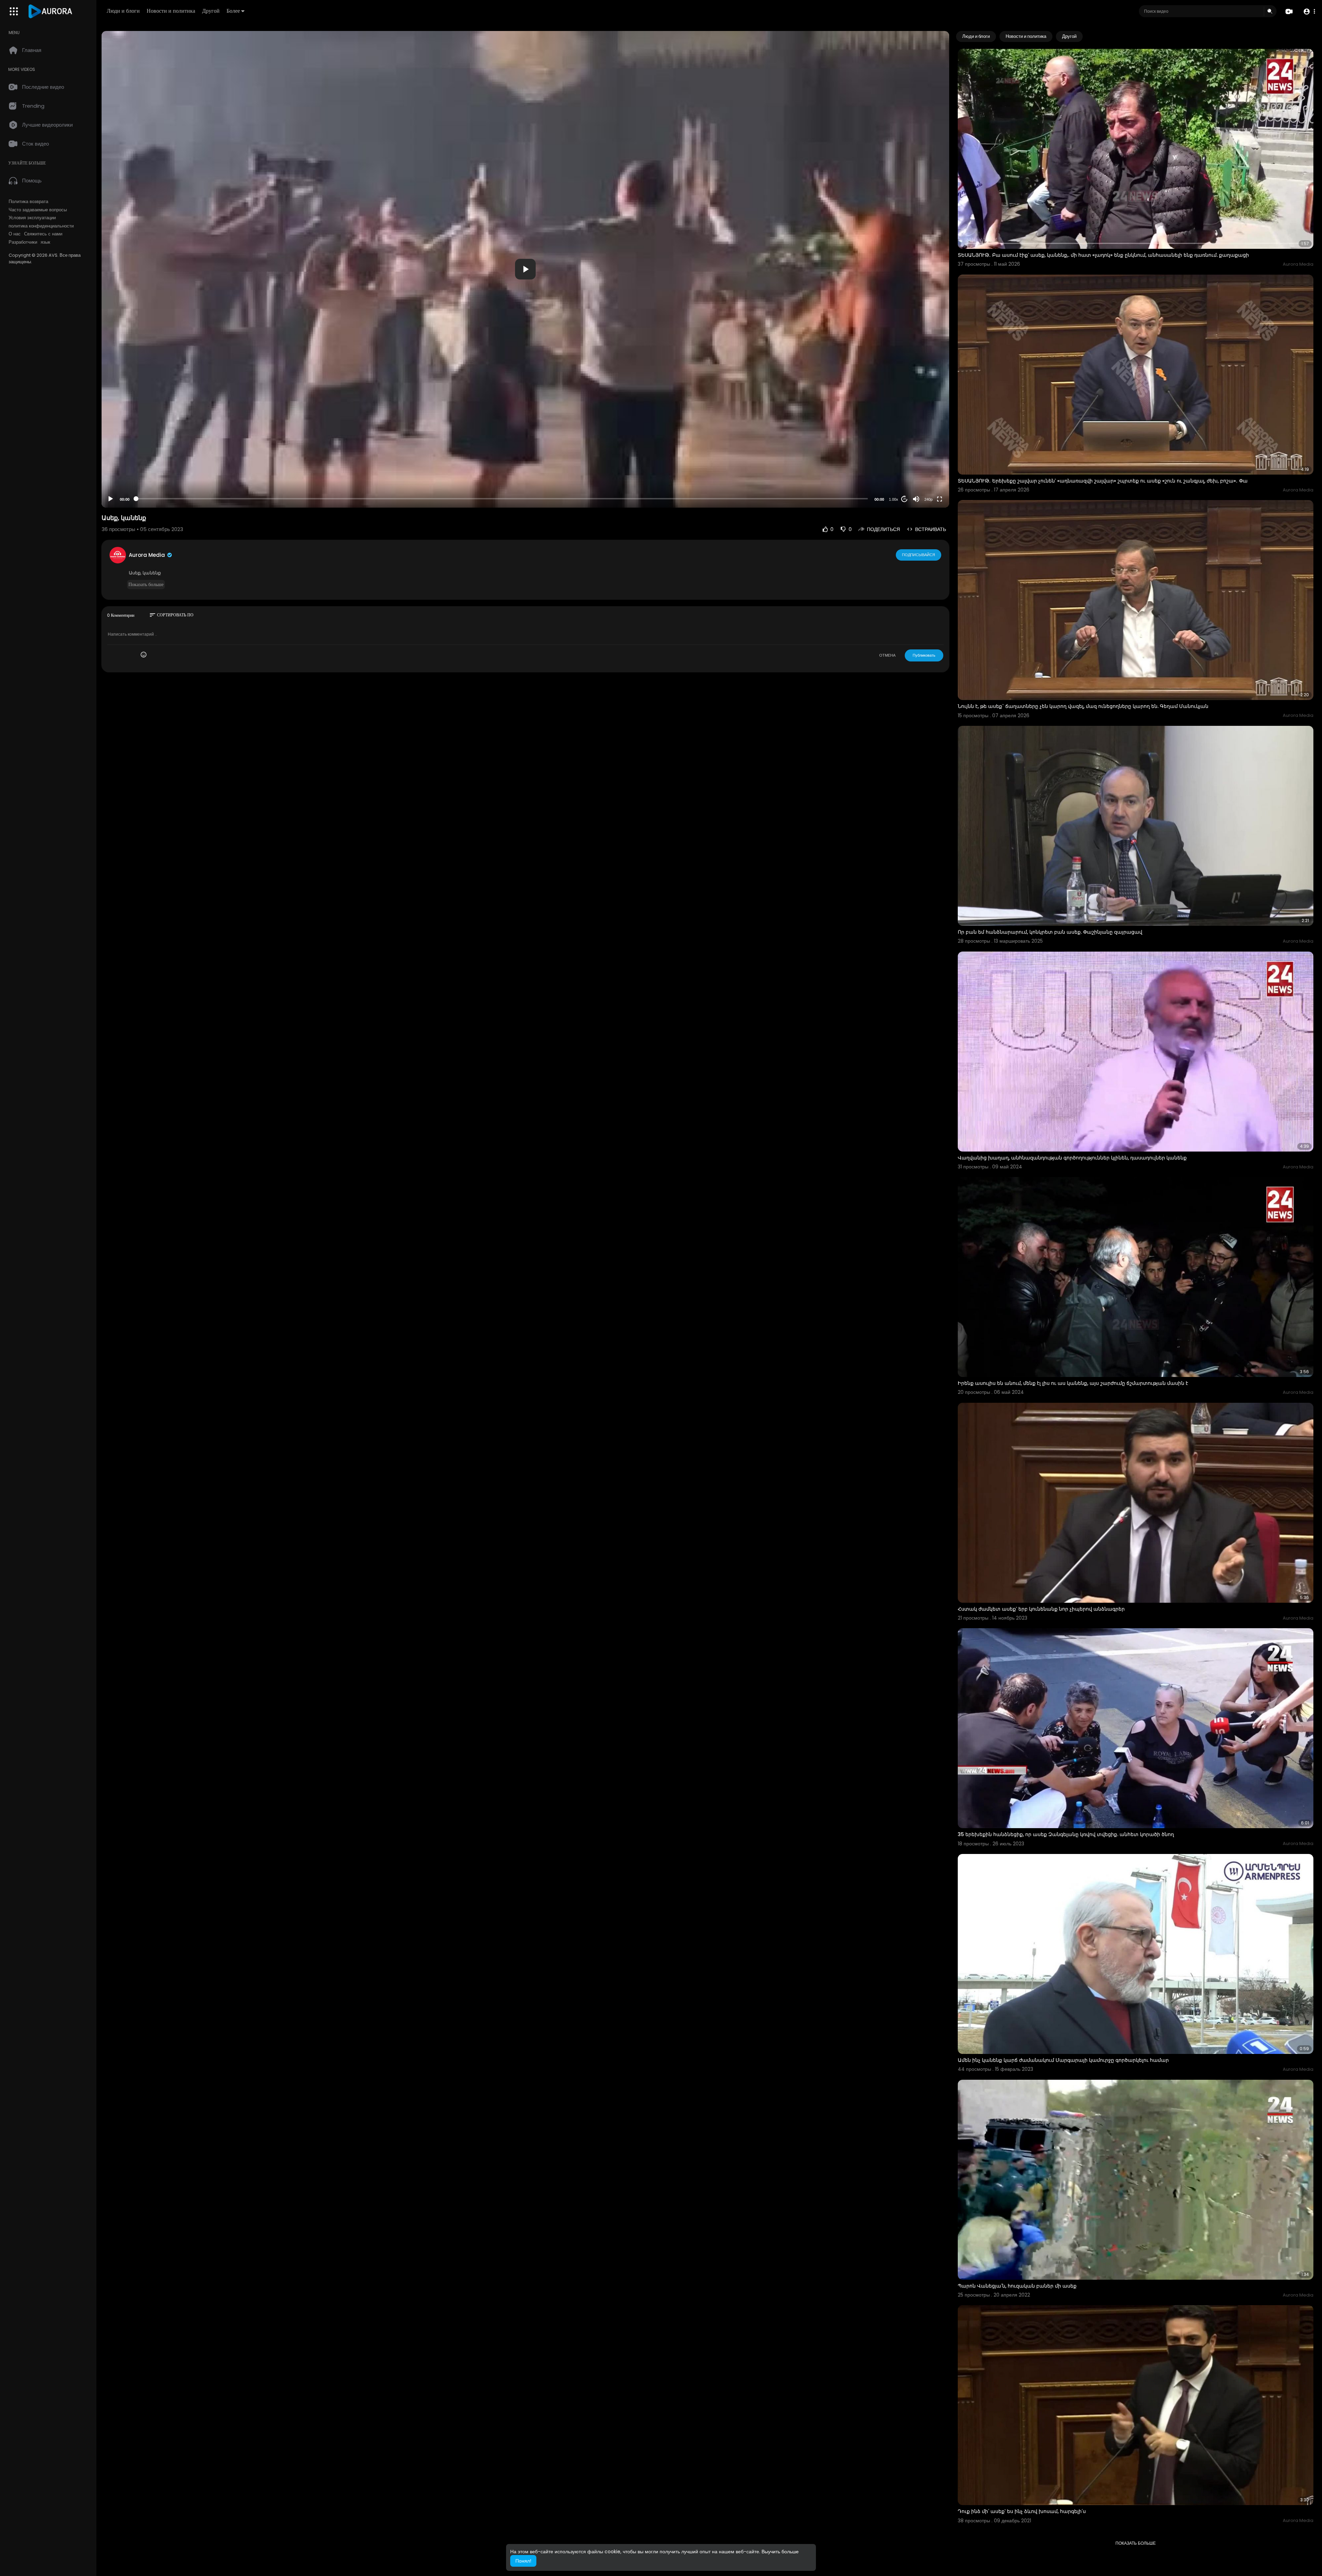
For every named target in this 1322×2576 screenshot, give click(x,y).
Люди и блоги (123, 11)
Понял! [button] (523, 2561)
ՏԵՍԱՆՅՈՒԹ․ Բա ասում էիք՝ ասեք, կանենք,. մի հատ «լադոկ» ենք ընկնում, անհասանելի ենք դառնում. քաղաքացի (1103, 255)
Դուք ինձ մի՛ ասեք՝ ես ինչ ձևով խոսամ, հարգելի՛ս (1022, 2511)
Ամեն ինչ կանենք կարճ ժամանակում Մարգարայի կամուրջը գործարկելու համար (1063, 2060)
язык (45, 242)
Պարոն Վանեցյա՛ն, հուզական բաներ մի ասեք (1017, 2286)
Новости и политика (171, 11)
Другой (211, 11)
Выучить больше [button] (780, 2552)
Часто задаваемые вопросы (38, 210)
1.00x (894, 499)
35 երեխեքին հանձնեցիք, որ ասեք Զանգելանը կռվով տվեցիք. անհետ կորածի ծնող (1066, 1834)
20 (904, 499)
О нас (15, 234)
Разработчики (23, 242)
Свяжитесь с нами (43, 234)
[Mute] (916, 499)
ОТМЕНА (887, 655)
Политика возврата (28, 202)
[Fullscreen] (940, 499)
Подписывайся (919, 555)
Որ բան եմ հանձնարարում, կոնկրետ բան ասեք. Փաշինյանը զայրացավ (1050, 932)
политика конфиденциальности (41, 226)
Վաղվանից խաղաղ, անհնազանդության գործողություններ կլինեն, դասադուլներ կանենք (1072, 1158)
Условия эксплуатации (32, 218)
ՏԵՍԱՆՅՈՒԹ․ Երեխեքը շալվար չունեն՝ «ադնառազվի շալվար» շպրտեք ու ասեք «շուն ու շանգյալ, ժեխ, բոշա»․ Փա (1103, 481)
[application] (525, 269)
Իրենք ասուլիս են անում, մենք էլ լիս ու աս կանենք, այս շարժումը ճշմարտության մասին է (1073, 1383)
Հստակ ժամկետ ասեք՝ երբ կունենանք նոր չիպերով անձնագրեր (1041, 1609)
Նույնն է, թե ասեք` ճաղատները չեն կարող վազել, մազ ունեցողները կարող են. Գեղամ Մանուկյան (1083, 706)
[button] (1309, 12)
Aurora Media (148, 555)
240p (928, 499)
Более (233, 11)
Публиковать (924, 655)
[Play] (111, 499)
